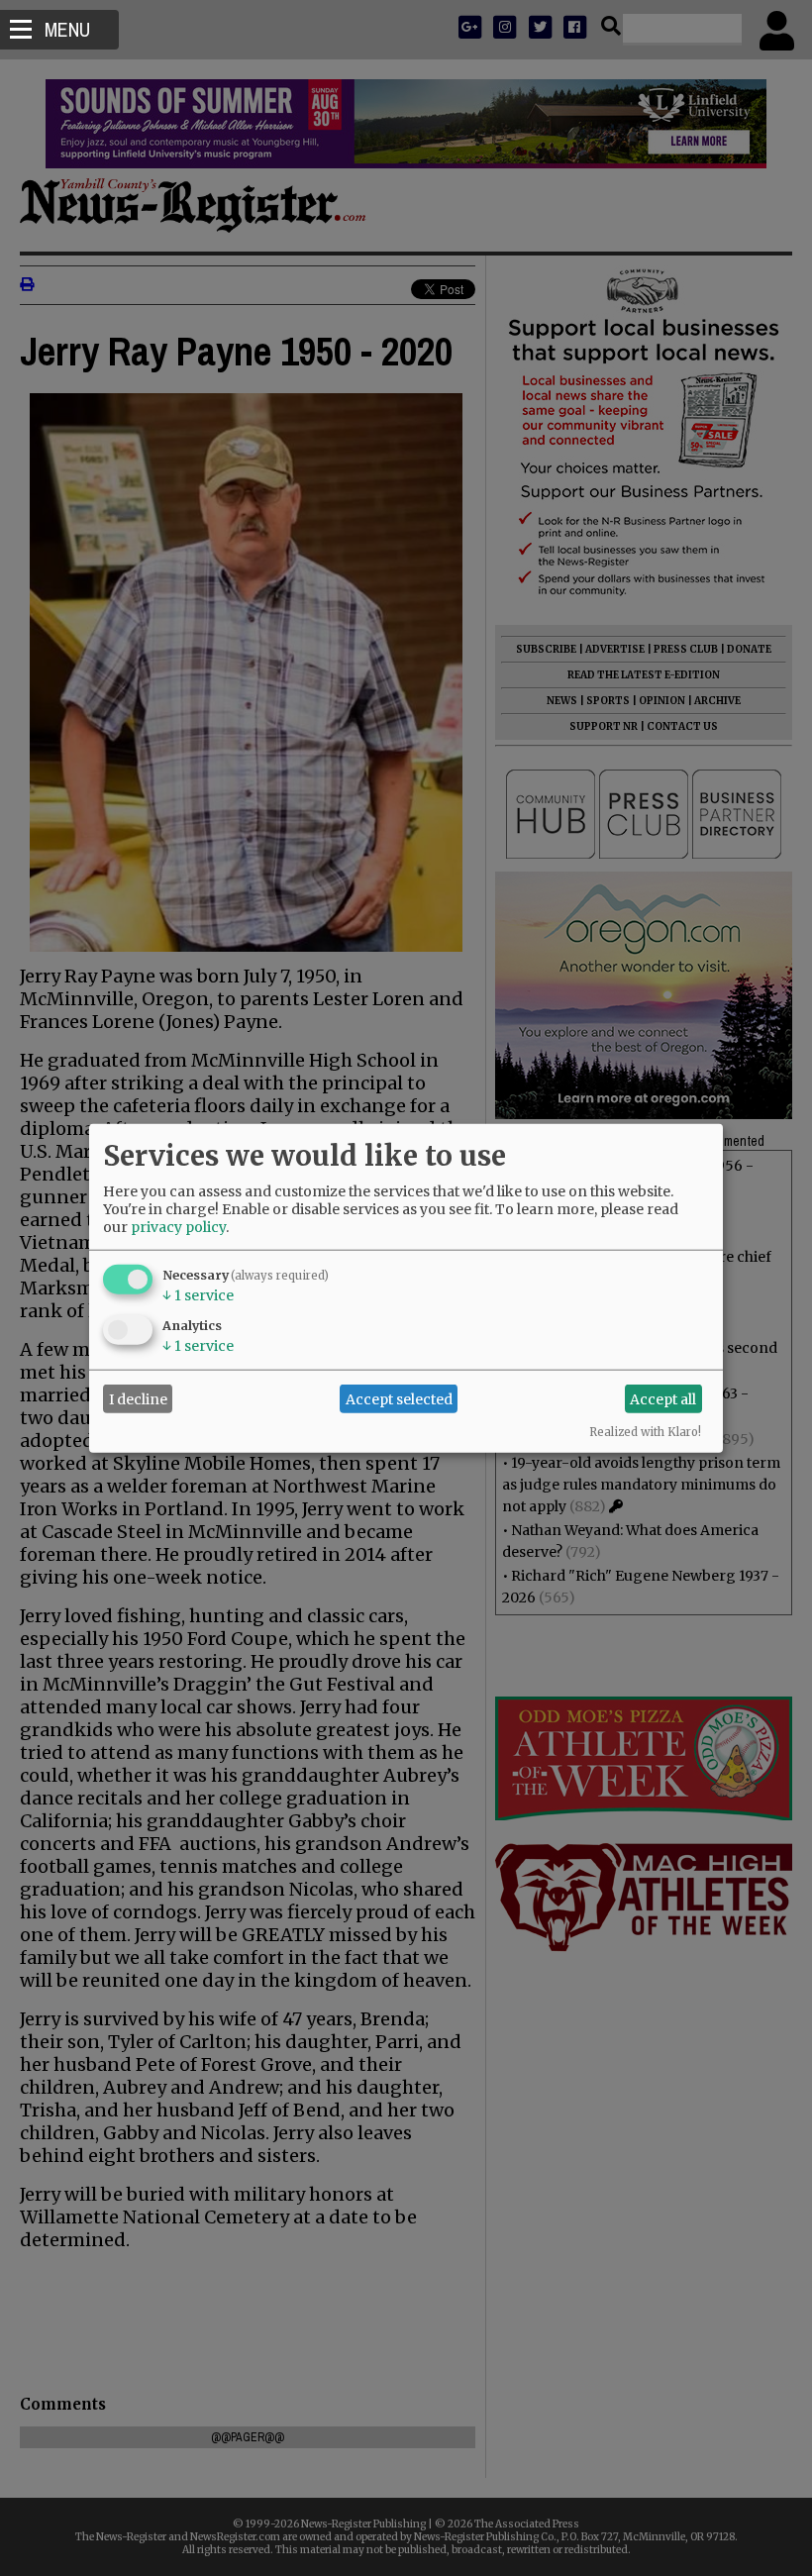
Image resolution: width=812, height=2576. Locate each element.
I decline (138, 1398)
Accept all (663, 1398)
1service (198, 1295)
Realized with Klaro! (645, 1432)
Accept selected (399, 1398)
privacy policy (178, 1227)
